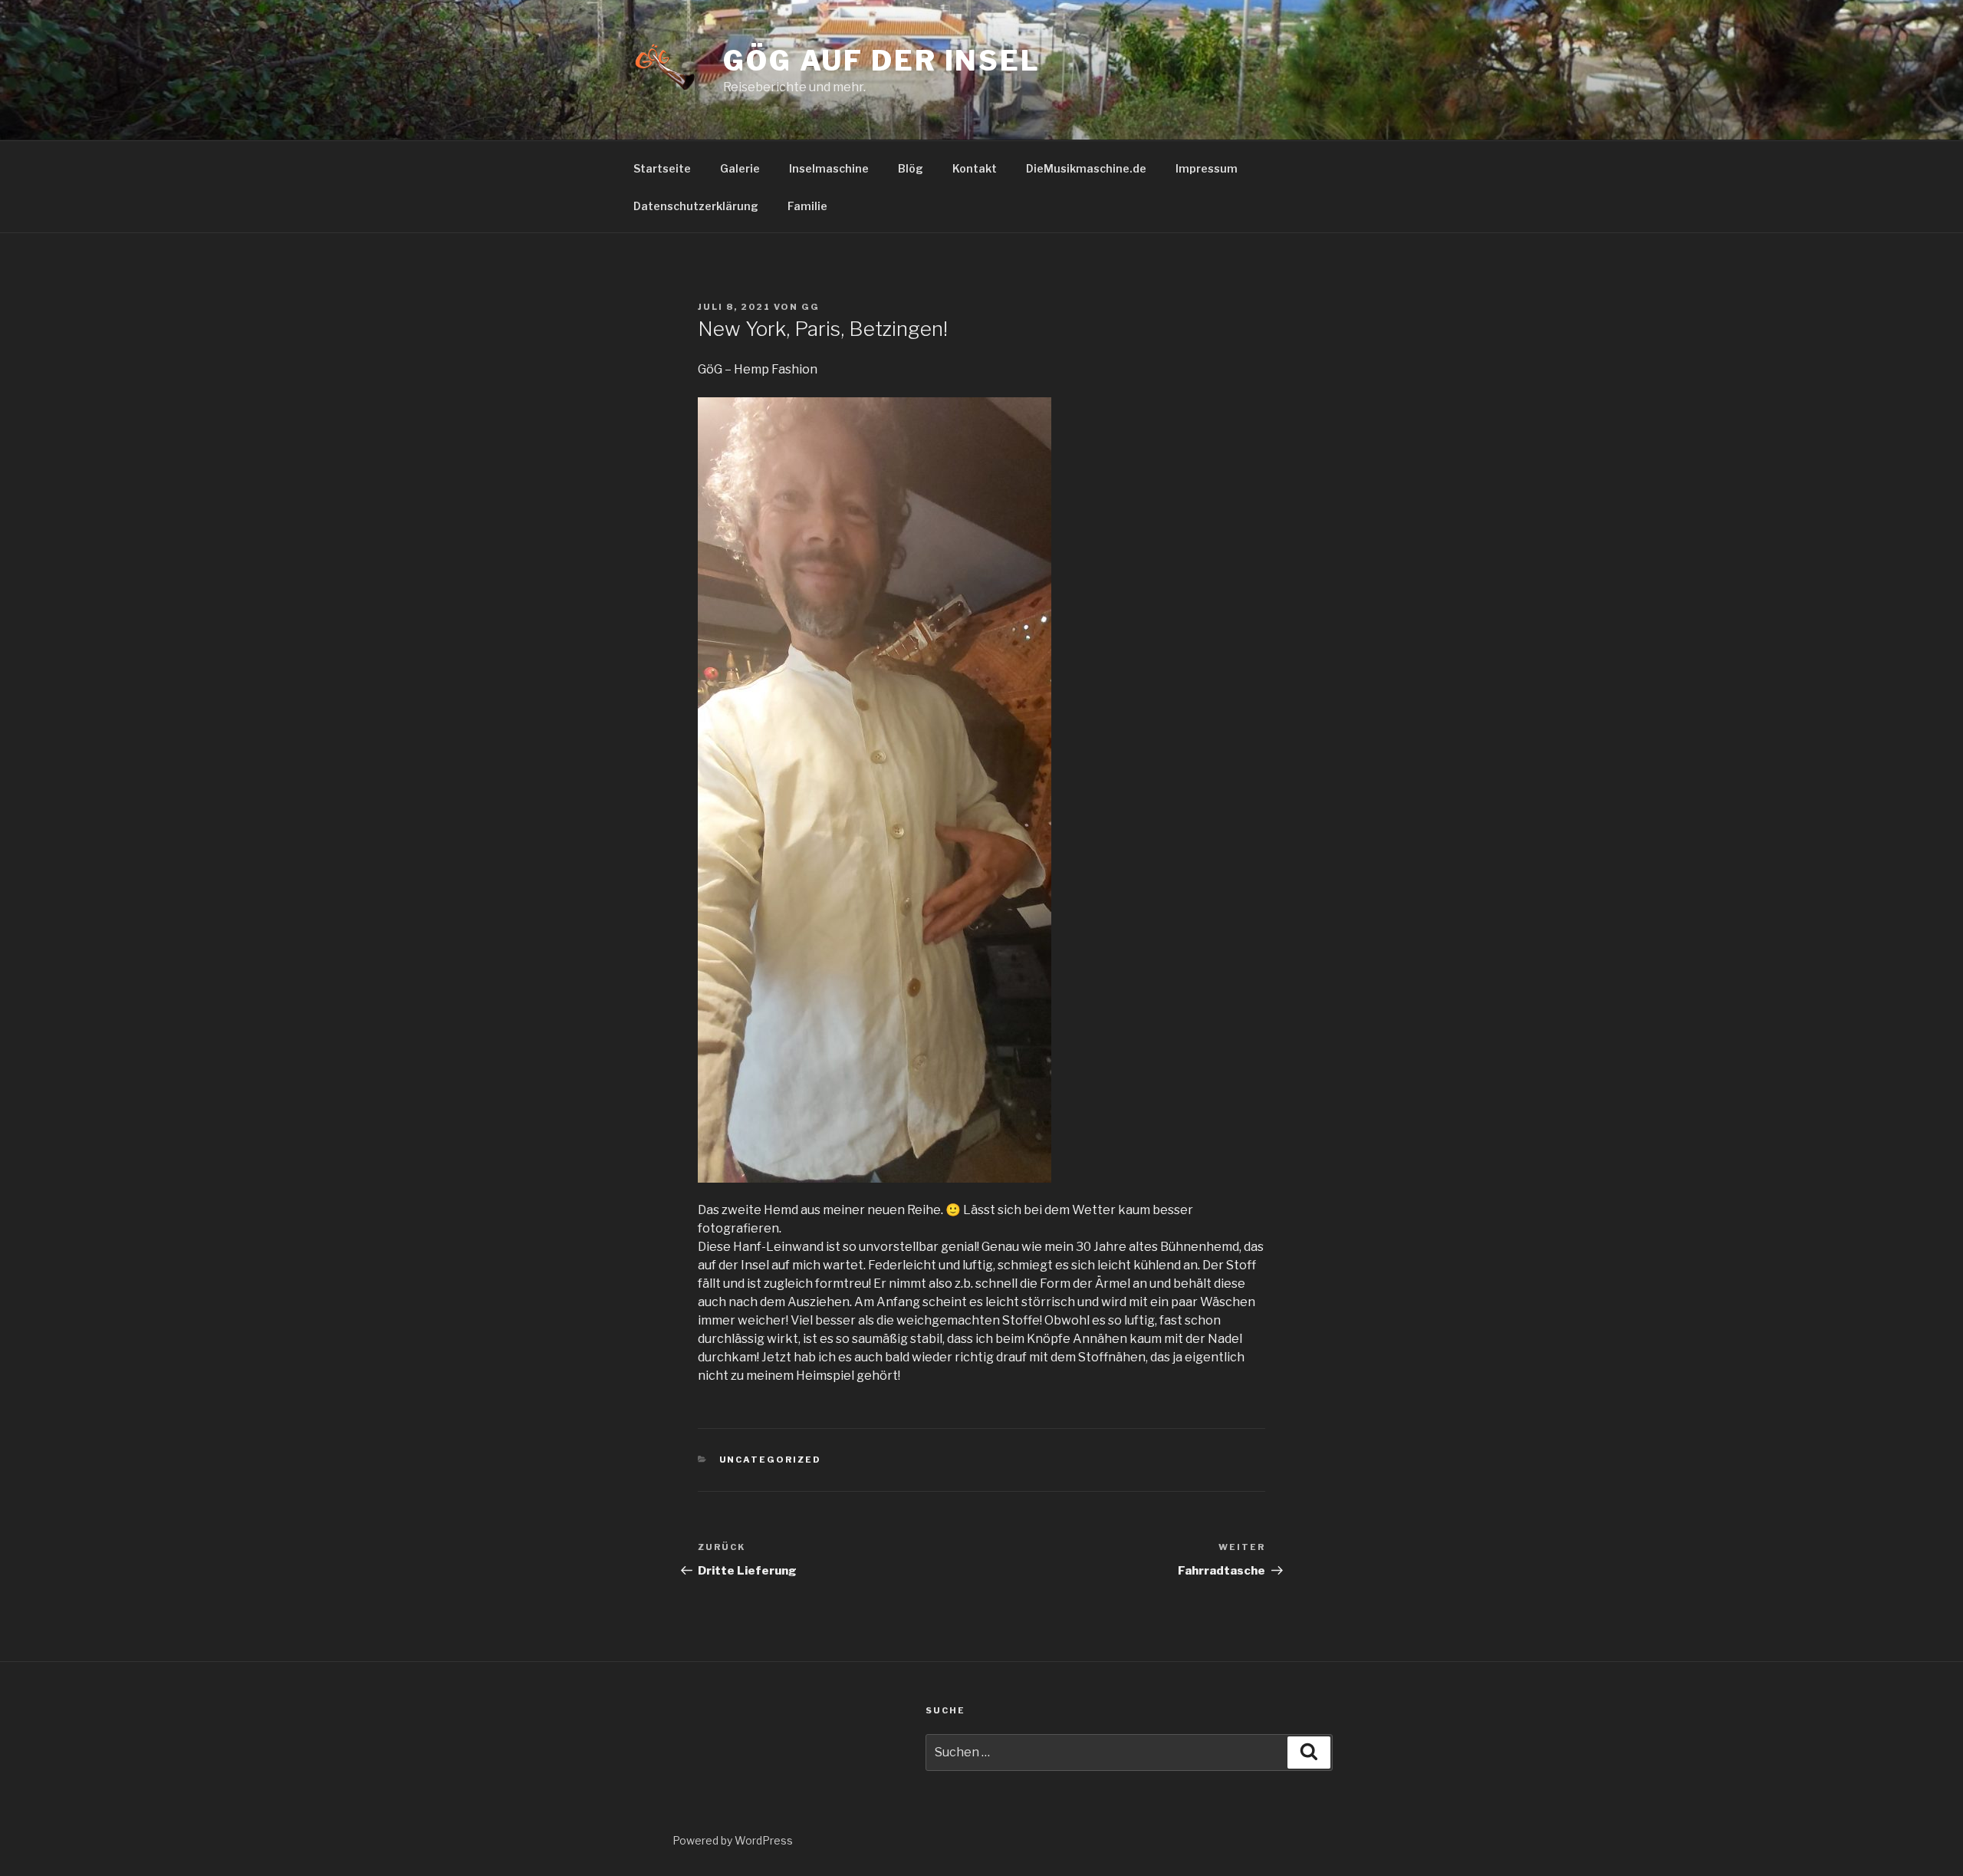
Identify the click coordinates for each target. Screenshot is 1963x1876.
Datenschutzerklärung (696, 206)
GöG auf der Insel (882, 61)
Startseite (662, 168)
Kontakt (975, 168)
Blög (911, 168)
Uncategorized (771, 1460)
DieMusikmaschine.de (1086, 168)
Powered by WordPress (733, 1840)
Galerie (740, 168)
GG (811, 307)
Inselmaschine (829, 168)
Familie (807, 206)
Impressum (1207, 168)
